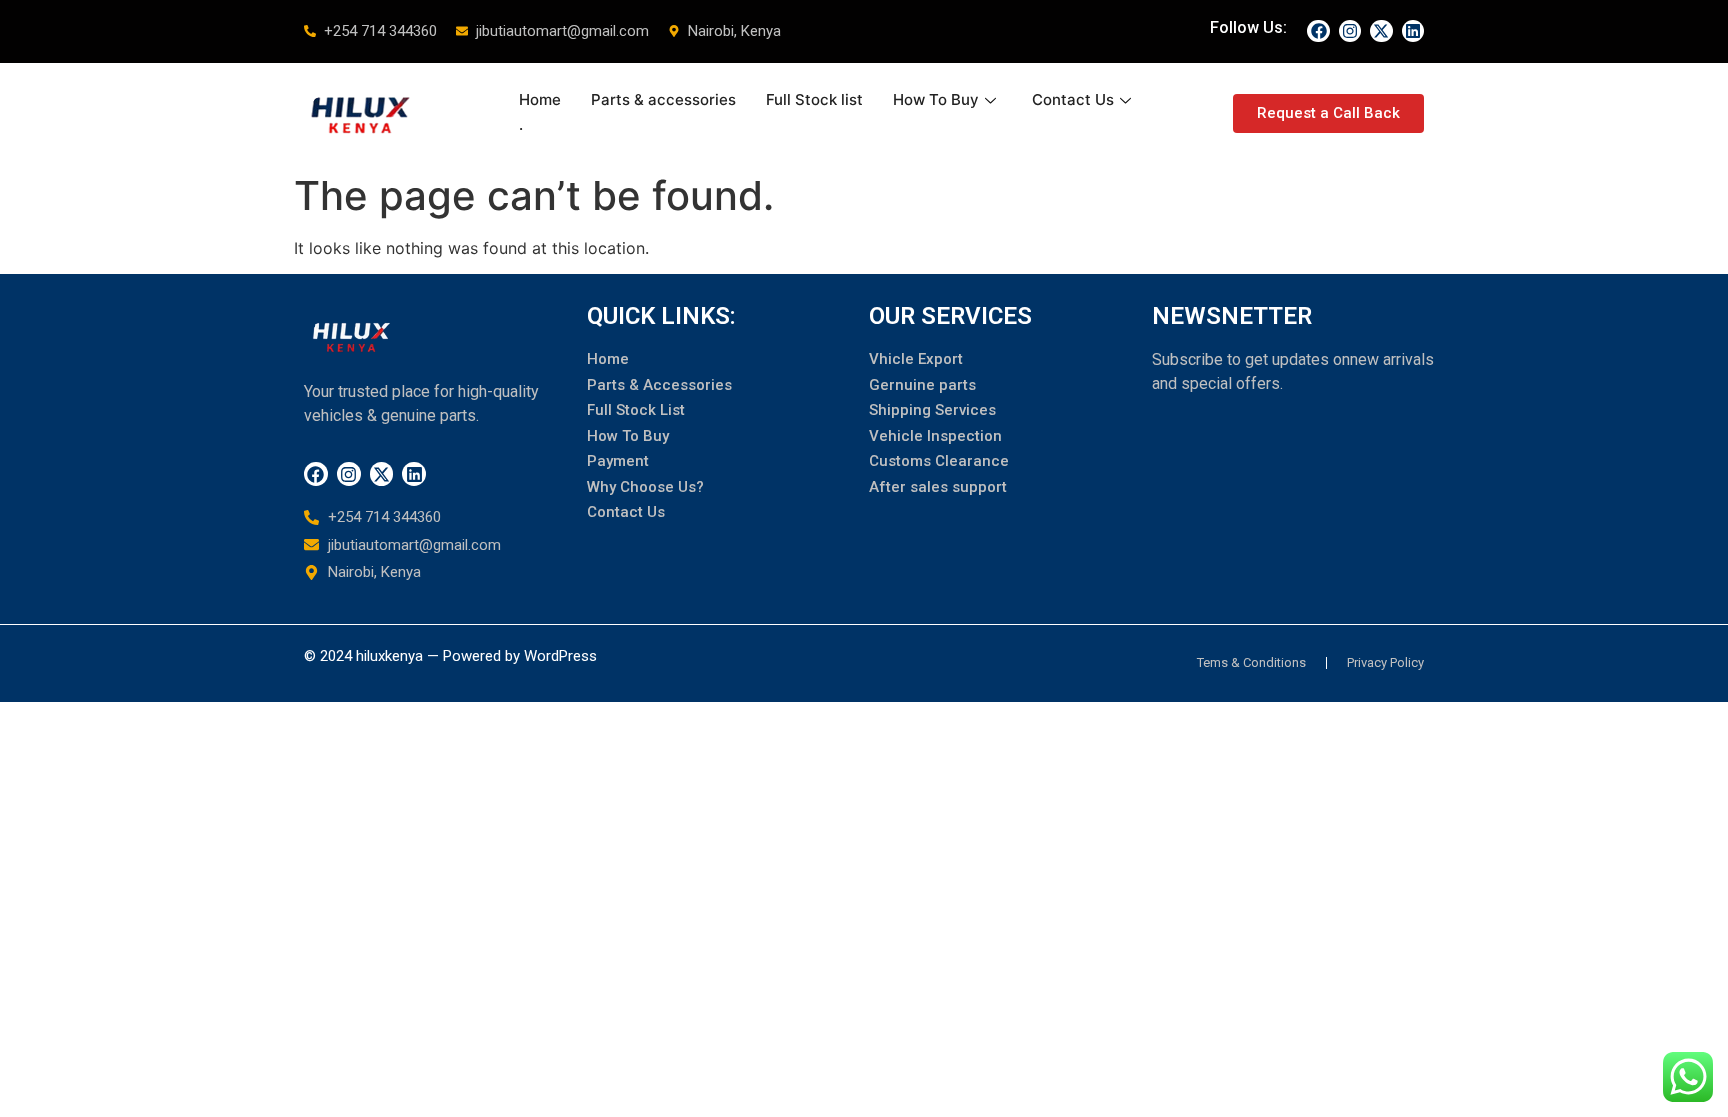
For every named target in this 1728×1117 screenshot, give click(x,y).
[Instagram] (1350, 31)
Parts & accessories (663, 99)
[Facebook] (1318, 31)
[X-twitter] (1381, 31)
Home (540, 99)
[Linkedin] (1413, 31)
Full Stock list (814, 99)
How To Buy (936, 99)
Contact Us (1073, 99)
